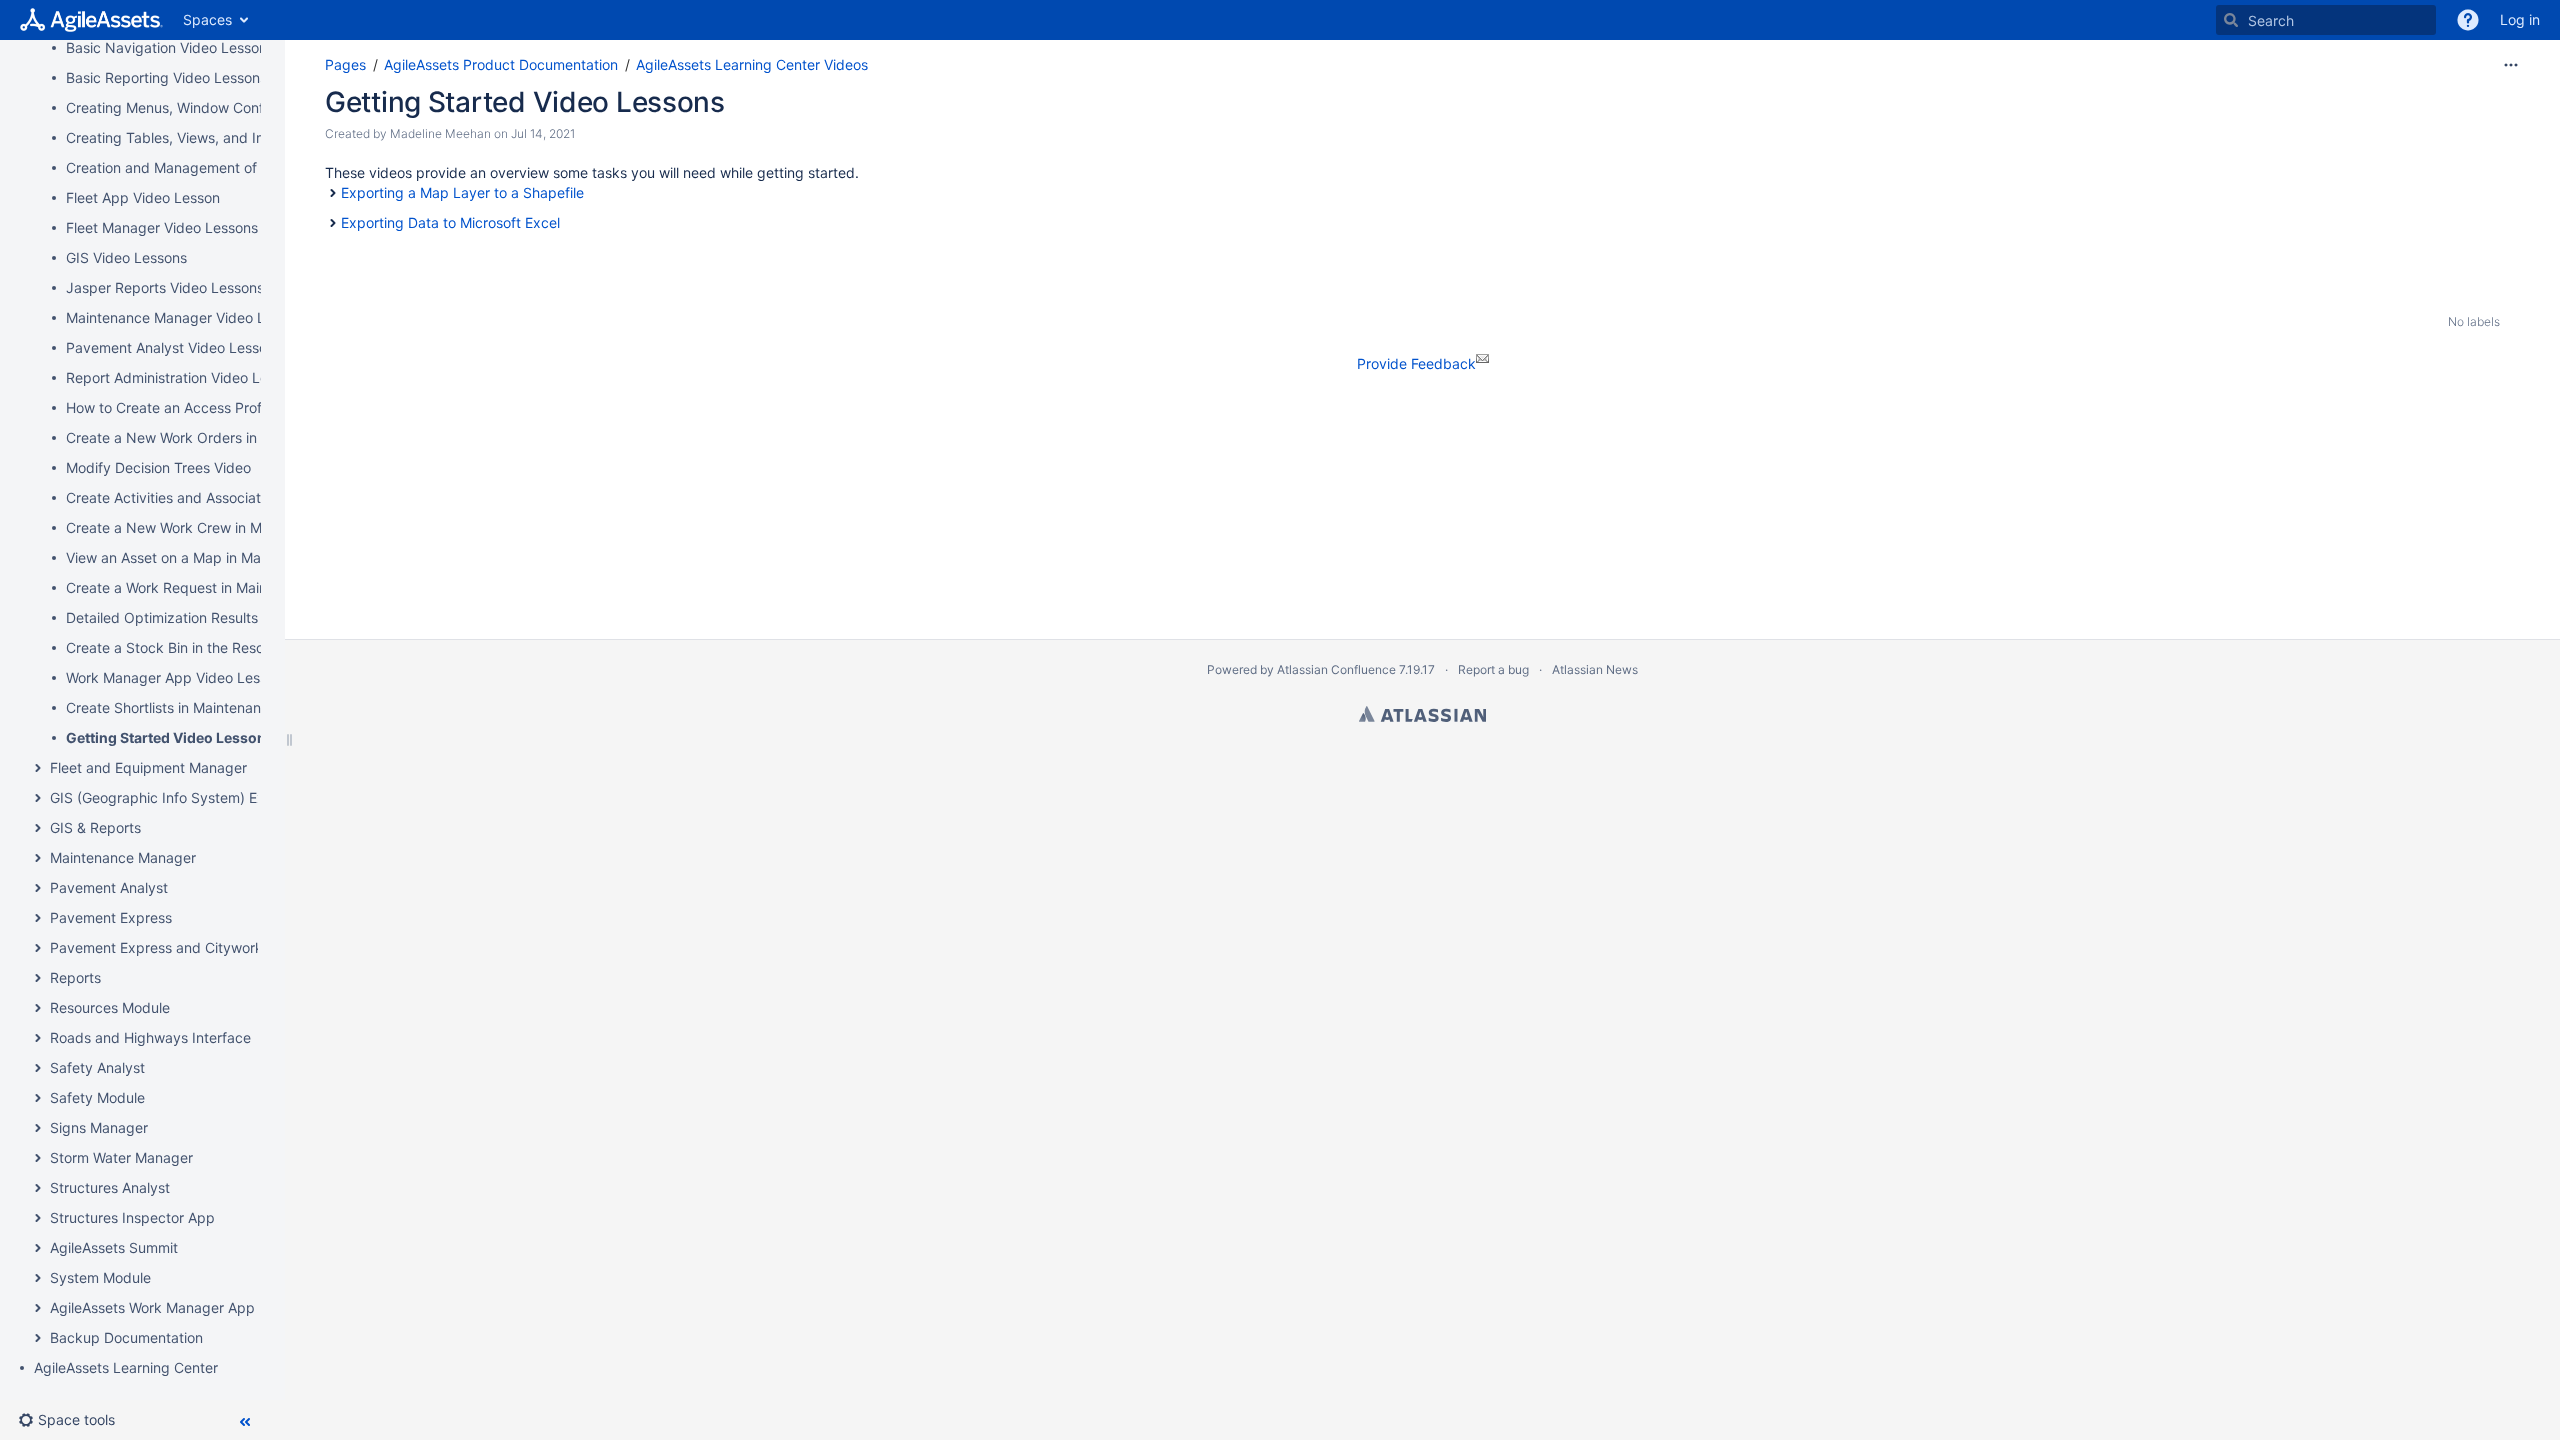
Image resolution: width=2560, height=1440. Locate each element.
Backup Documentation (126, 1337)
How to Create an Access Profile (171, 407)
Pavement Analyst (109, 887)
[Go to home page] (91, 20)
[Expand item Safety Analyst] (38, 1068)
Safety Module (97, 1097)
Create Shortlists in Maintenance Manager (202, 707)
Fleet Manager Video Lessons (162, 227)
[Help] (2468, 20)
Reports (75, 977)
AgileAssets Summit (114, 1247)
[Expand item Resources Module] (38, 1008)
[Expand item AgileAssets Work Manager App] (38, 1308)
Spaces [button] (207, 19)
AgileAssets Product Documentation (501, 64)
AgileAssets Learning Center (126, 1367)
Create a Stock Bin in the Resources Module (209, 647)
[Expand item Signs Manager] (38, 1128)
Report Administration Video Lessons (185, 377)
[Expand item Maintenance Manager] (38, 858)
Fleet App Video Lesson (143, 197)
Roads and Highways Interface (150, 1037)
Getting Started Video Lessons (170, 737)
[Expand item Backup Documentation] (38, 1338)
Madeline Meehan (440, 133)
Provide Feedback (1416, 363)
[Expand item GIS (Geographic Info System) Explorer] (38, 798)
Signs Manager (99, 1127)
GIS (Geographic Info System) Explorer (176, 797)
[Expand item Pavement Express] (38, 918)
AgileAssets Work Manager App (152, 1307)
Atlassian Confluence (1336, 669)
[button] (74, 1420)
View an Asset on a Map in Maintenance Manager (226, 557)
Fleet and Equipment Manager (148, 767)
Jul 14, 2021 (543, 133)
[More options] (2511, 65)
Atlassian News (1595, 669)
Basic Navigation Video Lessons (170, 47)
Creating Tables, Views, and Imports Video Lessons (233, 137)
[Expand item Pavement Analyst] (38, 888)
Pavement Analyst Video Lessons (174, 347)
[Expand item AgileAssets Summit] (38, 1248)
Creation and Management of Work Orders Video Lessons (253, 167)
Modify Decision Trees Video (158, 467)
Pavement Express (111, 917)
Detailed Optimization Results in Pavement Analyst (230, 617)
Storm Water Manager (121, 1157)
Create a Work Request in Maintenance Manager (224, 587)
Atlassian (1422, 714)
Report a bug (1493, 669)
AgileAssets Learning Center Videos (752, 64)
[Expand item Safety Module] (38, 1098)
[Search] (2231, 20)
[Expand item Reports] (38, 978)
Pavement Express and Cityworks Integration (197, 947)
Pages (345, 64)
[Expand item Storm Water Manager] (38, 1158)
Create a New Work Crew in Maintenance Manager (231, 527)
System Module (100, 1277)
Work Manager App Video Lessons (178, 677)
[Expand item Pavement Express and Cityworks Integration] (38, 948)
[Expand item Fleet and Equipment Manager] (38, 768)
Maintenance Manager (123, 857)
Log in (2520, 19)
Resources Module (110, 1007)
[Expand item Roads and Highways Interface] (38, 1038)
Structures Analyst (110, 1187)
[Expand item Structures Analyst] (38, 1188)
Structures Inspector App (132, 1217)
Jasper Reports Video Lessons (165, 287)
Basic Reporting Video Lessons (166, 77)
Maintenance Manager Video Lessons (188, 317)
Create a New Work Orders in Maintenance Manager (236, 437)
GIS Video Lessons (126, 257)
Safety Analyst (97, 1067)
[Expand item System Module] (38, 1278)
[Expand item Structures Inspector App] (38, 1218)
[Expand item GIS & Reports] (38, 828)
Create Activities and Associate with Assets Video (227, 497)
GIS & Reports (95, 827)
